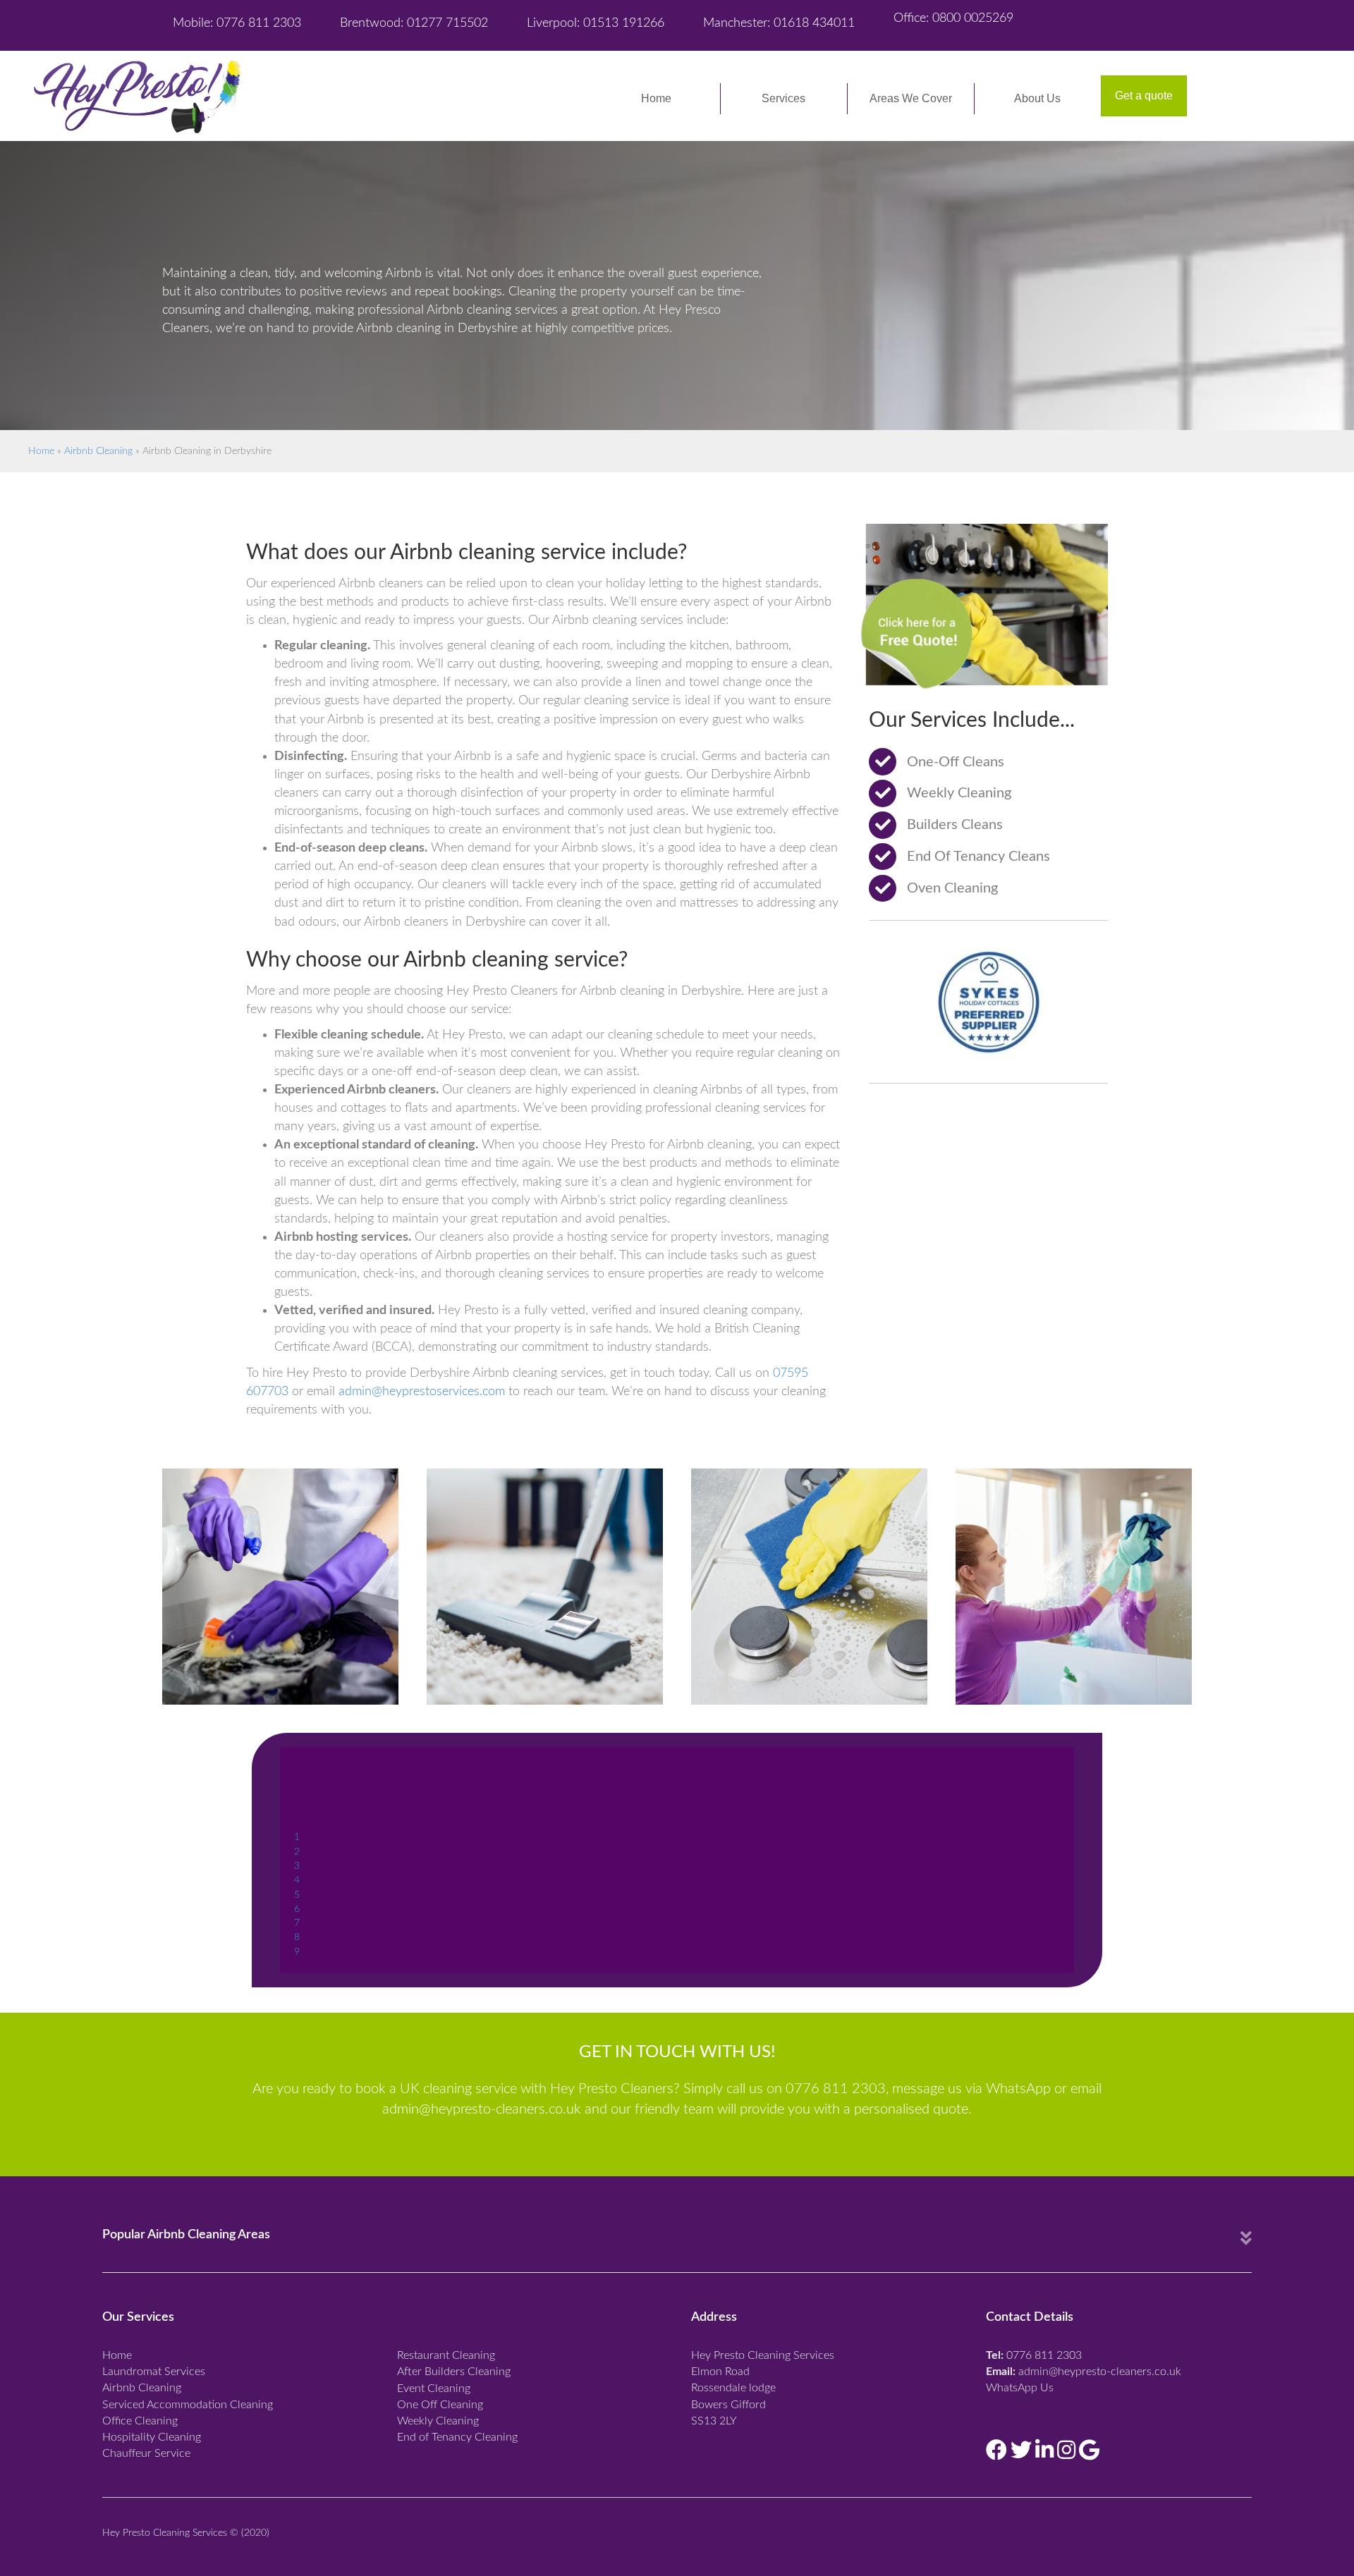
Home (656, 98)
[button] (1144, 96)
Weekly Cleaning (438, 2421)
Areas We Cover (911, 98)
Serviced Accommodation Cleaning (188, 2405)
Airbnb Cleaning (98, 451)
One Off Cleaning (440, 2405)
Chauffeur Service (146, 2453)
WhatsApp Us (1020, 2388)
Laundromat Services (154, 2372)
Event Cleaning (434, 2388)
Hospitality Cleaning (152, 2437)
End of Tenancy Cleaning (457, 2437)
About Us (1037, 98)
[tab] (677, 2238)
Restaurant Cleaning (446, 2355)
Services (783, 98)
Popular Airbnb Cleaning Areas (186, 2235)
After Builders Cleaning (454, 2372)
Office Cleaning (140, 2421)
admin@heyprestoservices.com (422, 1392)
